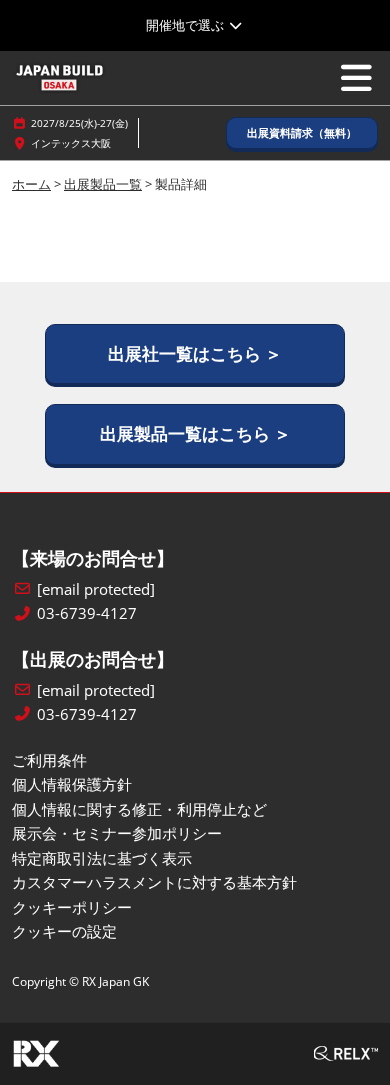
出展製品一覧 (103, 184)
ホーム (31, 184)
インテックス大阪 (71, 143)
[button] (302, 133)
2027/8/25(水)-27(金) (79, 123)
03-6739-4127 (87, 613)
